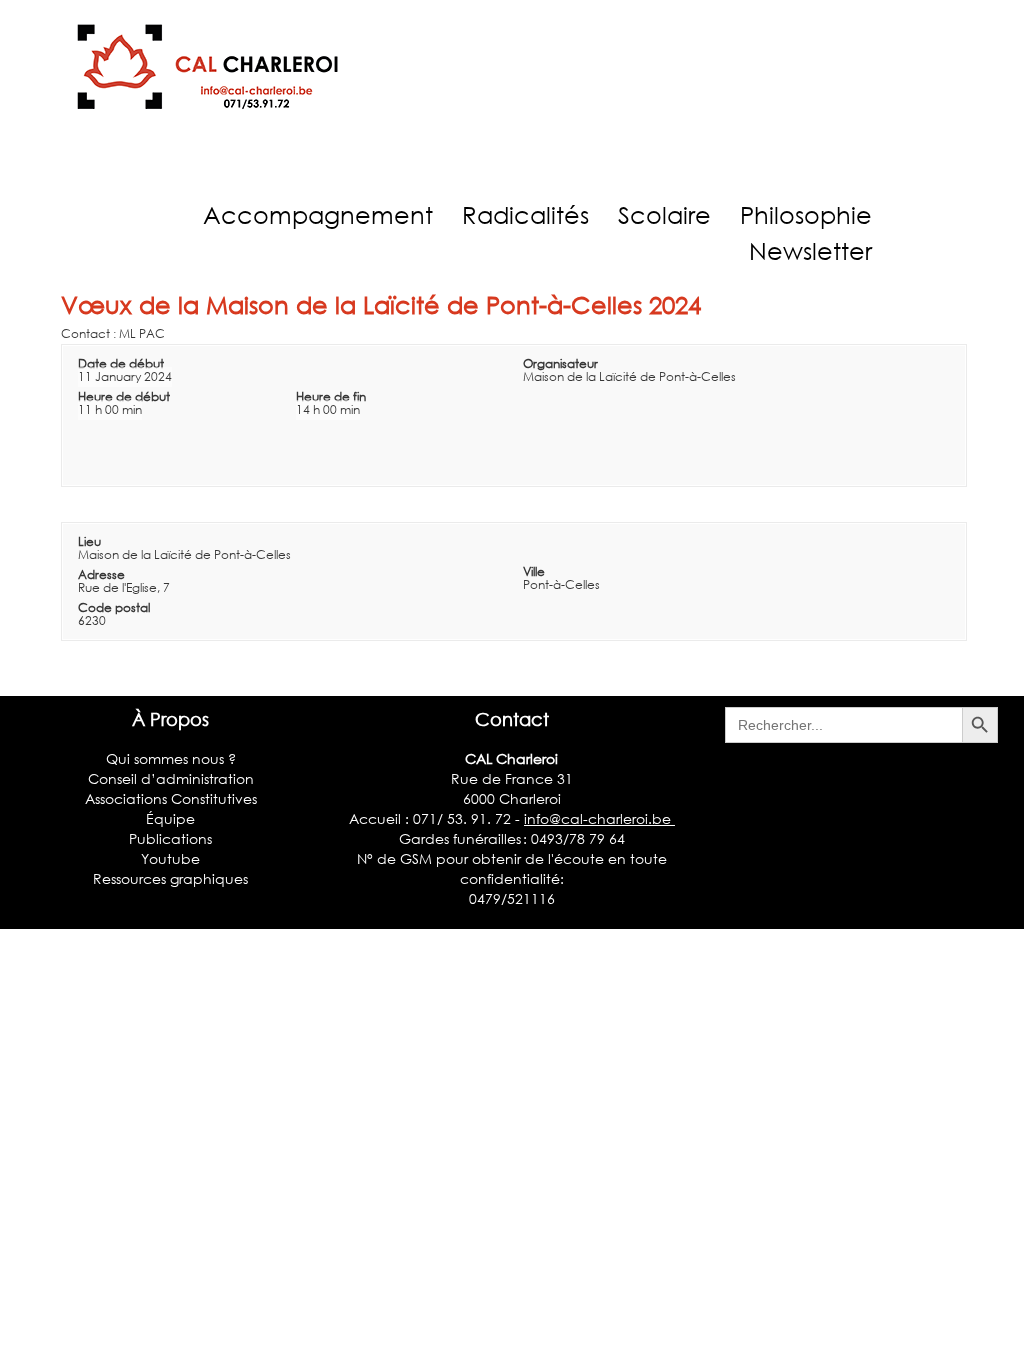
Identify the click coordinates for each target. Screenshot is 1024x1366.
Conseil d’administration (171, 778)
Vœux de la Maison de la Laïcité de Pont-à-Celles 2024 (381, 304)
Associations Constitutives (171, 798)
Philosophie (806, 214)
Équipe (170, 818)
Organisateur (560, 363)
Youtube (170, 858)
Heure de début (124, 396)
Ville (534, 571)
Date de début (121, 363)
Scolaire (664, 214)
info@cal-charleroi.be (599, 818)
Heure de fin (331, 396)
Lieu (89, 541)
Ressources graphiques (170, 878)
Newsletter (810, 250)
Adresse (101, 574)
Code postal (114, 607)
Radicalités (525, 214)
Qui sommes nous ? (171, 758)
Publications (170, 838)
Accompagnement (318, 214)
